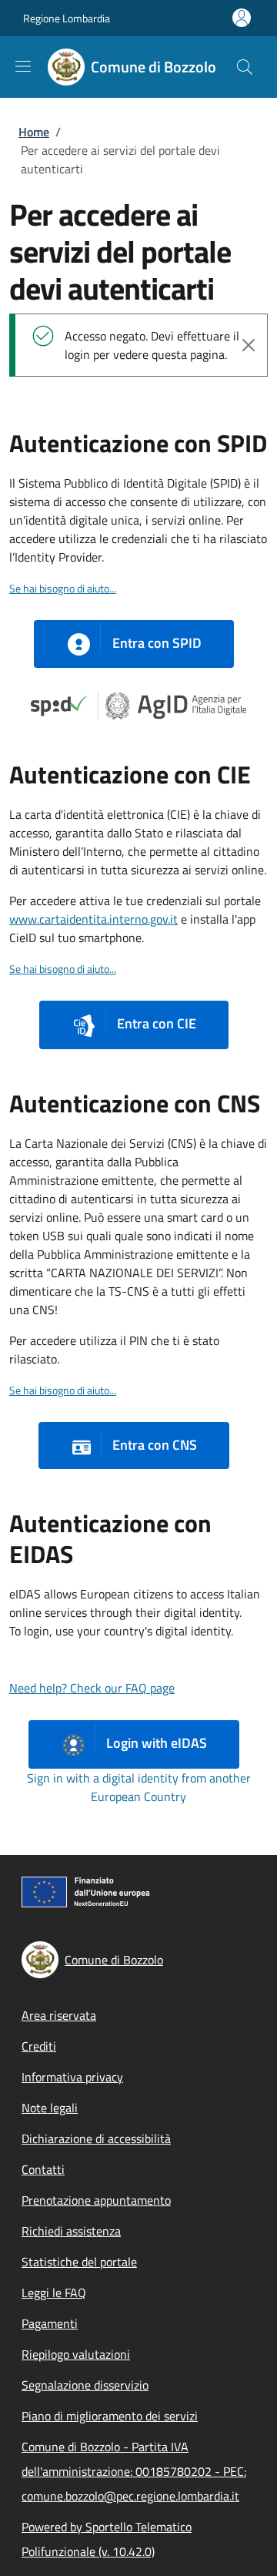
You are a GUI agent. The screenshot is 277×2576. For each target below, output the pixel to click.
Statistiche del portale (79, 2262)
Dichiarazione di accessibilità (96, 2138)
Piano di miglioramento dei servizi (110, 2416)
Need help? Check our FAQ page (92, 1688)
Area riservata (59, 2015)
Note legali (50, 2108)
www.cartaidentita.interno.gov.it (93, 919)
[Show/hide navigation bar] (23, 66)
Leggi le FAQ (54, 2293)
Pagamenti (50, 2323)
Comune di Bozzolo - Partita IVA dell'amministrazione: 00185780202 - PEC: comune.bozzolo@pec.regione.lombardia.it (134, 2471)
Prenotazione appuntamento (96, 2200)
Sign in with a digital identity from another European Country (139, 1787)
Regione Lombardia (67, 18)
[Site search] (245, 67)
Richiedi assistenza (71, 2231)
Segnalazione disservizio (85, 2385)
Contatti (43, 2169)
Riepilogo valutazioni (76, 2354)
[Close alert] (249, 345)
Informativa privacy (72, 2077)
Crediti (39, 2046)
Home (34, 132)
